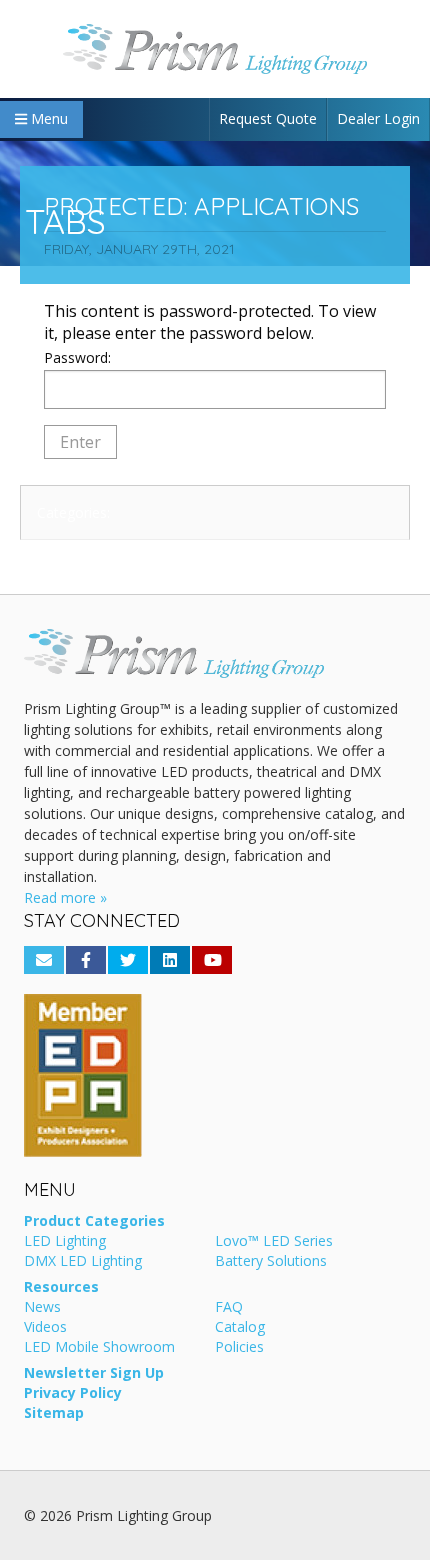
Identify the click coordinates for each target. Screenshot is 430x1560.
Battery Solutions (271, 1262)
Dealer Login (378, 118)
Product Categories (94, 1222)
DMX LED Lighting (83, 1262)
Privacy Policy (73, 1394)
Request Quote (268, 118)
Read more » (65, 897)
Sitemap (54, 1414)
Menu (47, 118)
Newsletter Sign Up (94, 1374)
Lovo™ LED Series (274, 1242)
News (42, 1308)
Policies (239, 1348)
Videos (45, 1328)
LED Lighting (65, 1242)
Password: (77, 357)
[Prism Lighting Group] (215, 49)
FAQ (229, 1308)
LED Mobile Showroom (99, 1348)
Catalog (240, 1328)
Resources (61, 1288)
